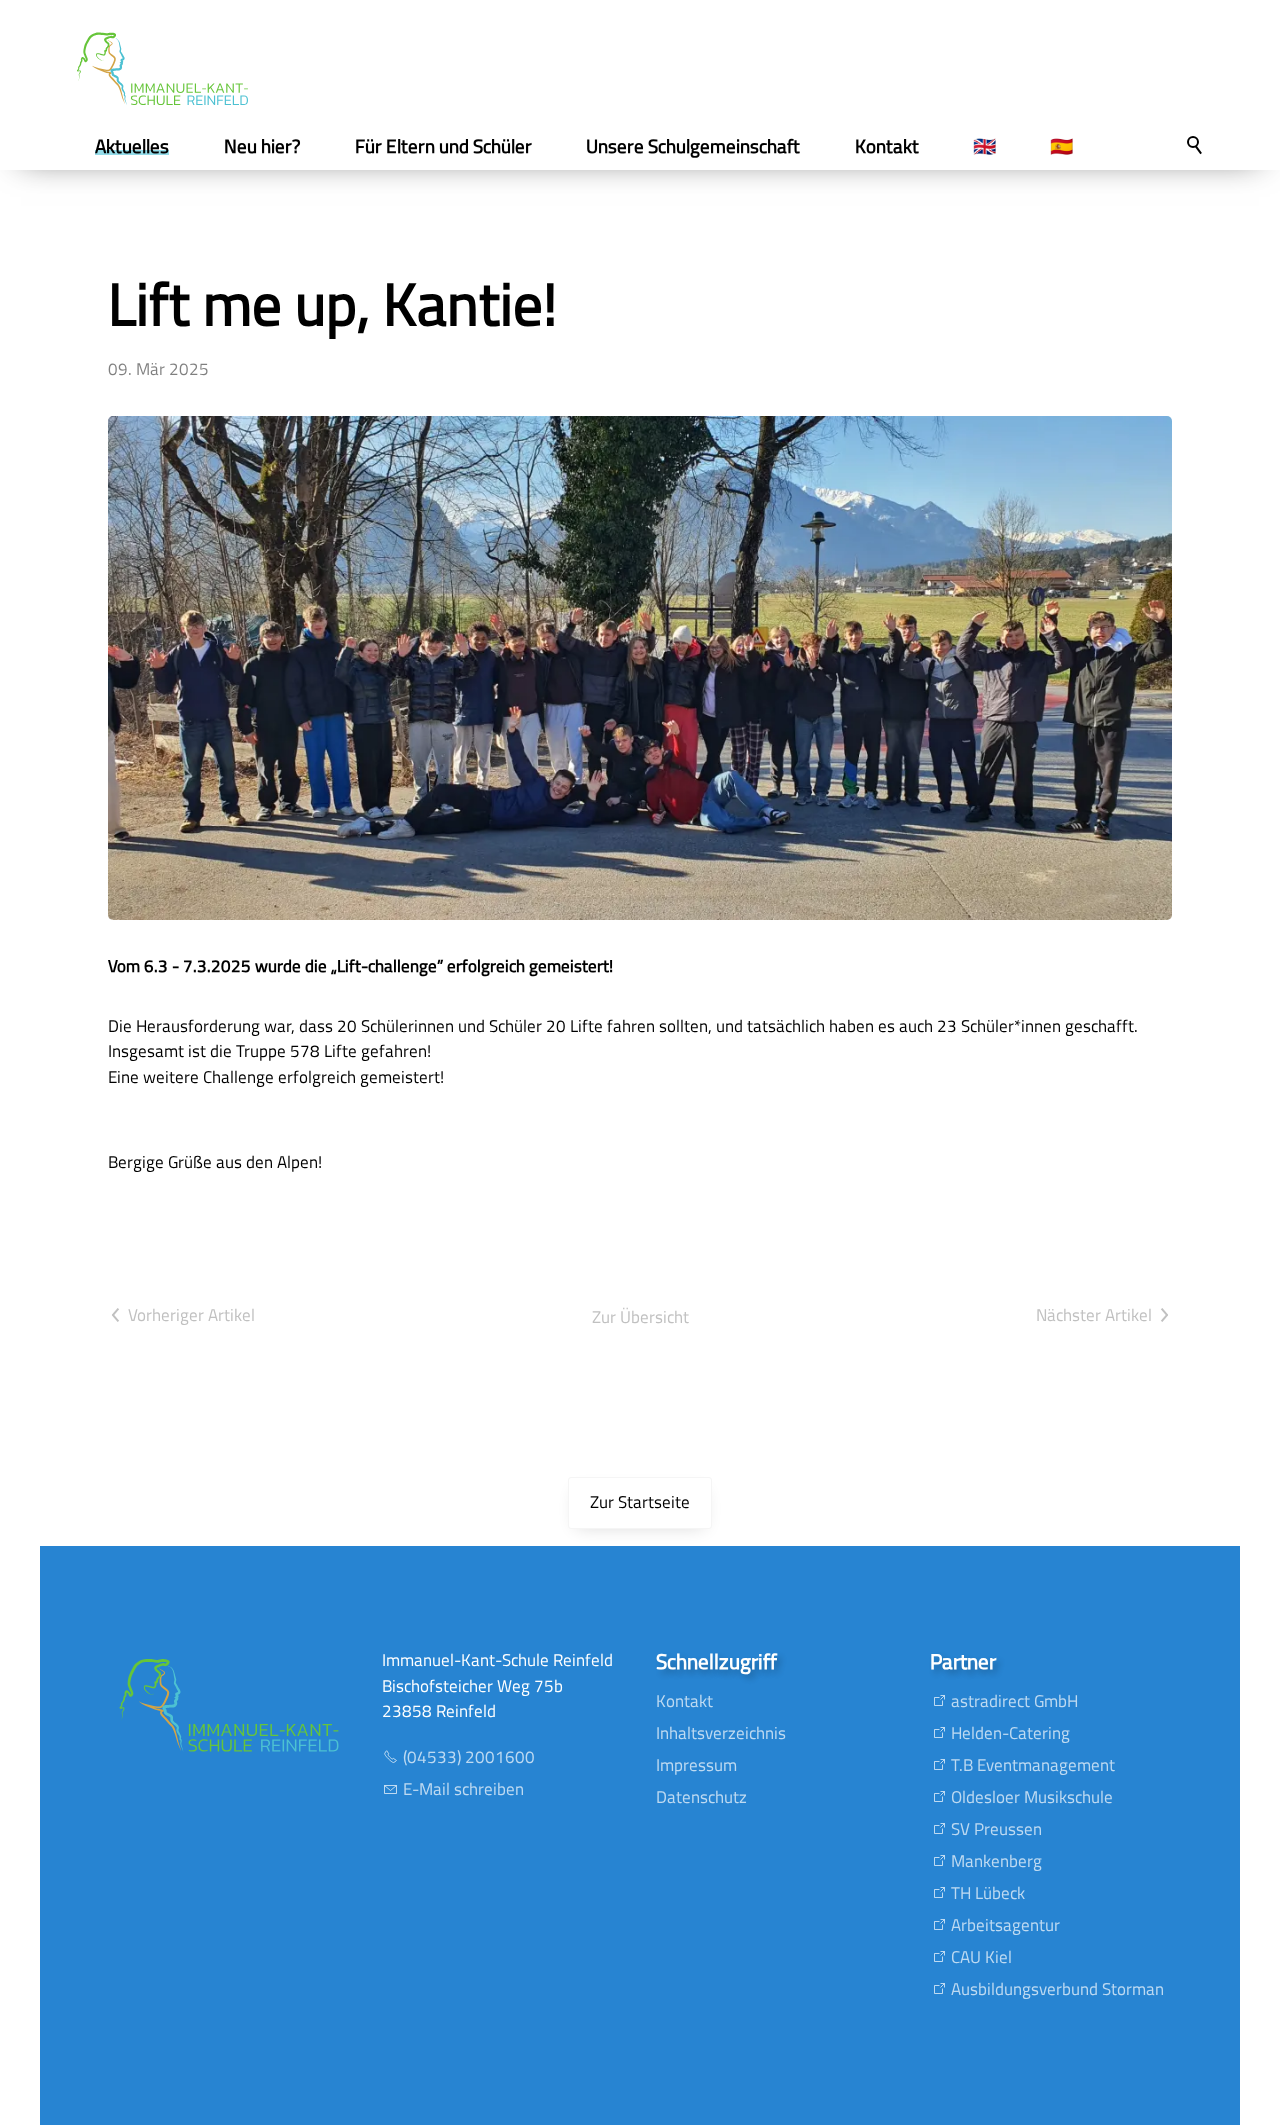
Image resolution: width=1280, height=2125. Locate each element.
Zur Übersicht (640, 1317)
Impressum (696, 1765)
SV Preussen (996, 1829)
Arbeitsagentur (1005, 1925)
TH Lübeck (988, 1893)
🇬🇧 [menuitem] (984, 146)
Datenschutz (701, 1797)
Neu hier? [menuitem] (262, 146)
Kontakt (684, 1701)
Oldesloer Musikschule (1032, 1797)
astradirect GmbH (1014, 1701)
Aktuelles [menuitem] (132, 146)
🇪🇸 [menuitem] (1061, 146)
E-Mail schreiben (463, 1789)
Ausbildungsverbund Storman (1057, 1989)
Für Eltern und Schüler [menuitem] (443, 146)
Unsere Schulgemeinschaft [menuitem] (693, 146)
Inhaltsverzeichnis (721, 1733)
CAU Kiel (981, 1957)
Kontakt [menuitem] (887, 146)
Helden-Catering (1010, 1733)
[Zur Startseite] (162, 69)
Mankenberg (996, 1861)
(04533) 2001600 (469, 1757)
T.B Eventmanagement (1033, 1765)
